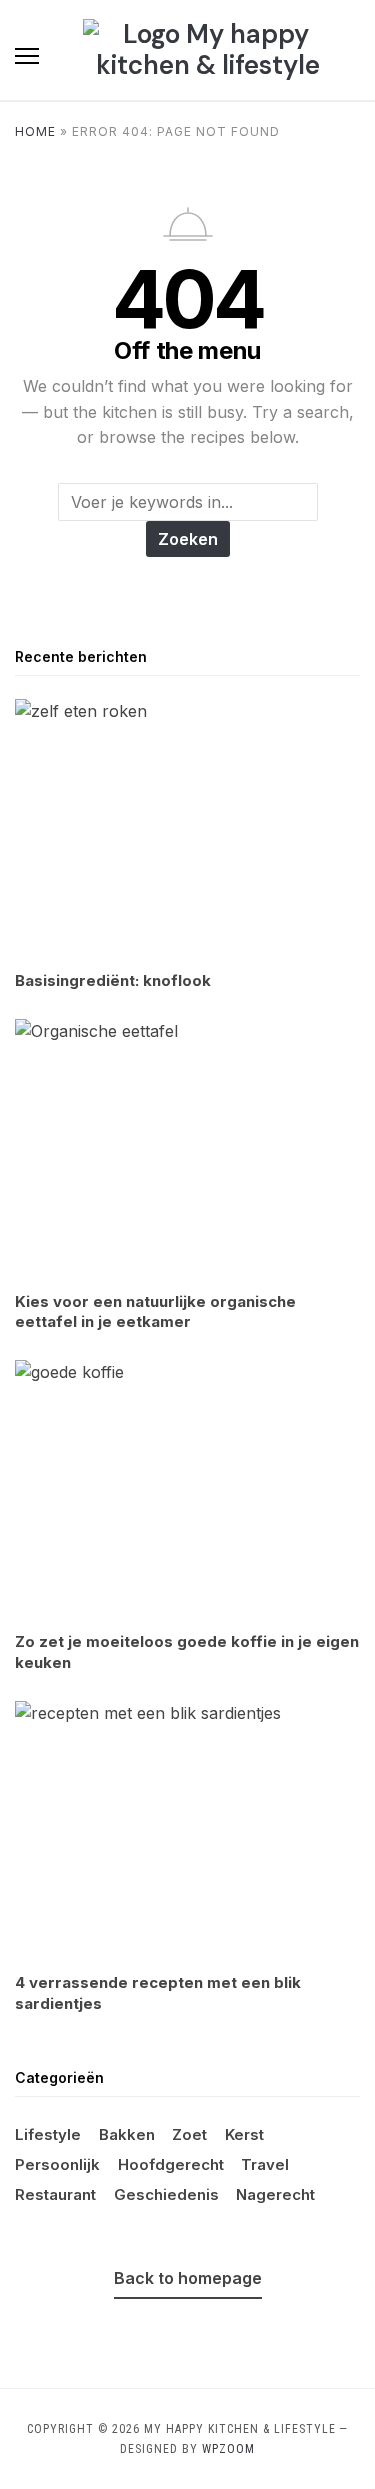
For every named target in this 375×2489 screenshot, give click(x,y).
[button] (27, 56)
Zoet (189, 2134)
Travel (265, 2164)
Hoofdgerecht (171, 2164)
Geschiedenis (166, 2194)
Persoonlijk (57, 2164)
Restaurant (55, 2194)
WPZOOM (228, 2449)
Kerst (244, 2134)
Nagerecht (275, 2194)
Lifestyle (48, 2134)
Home (35, 131)
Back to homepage (188, 2278)
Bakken (127, 2134)
